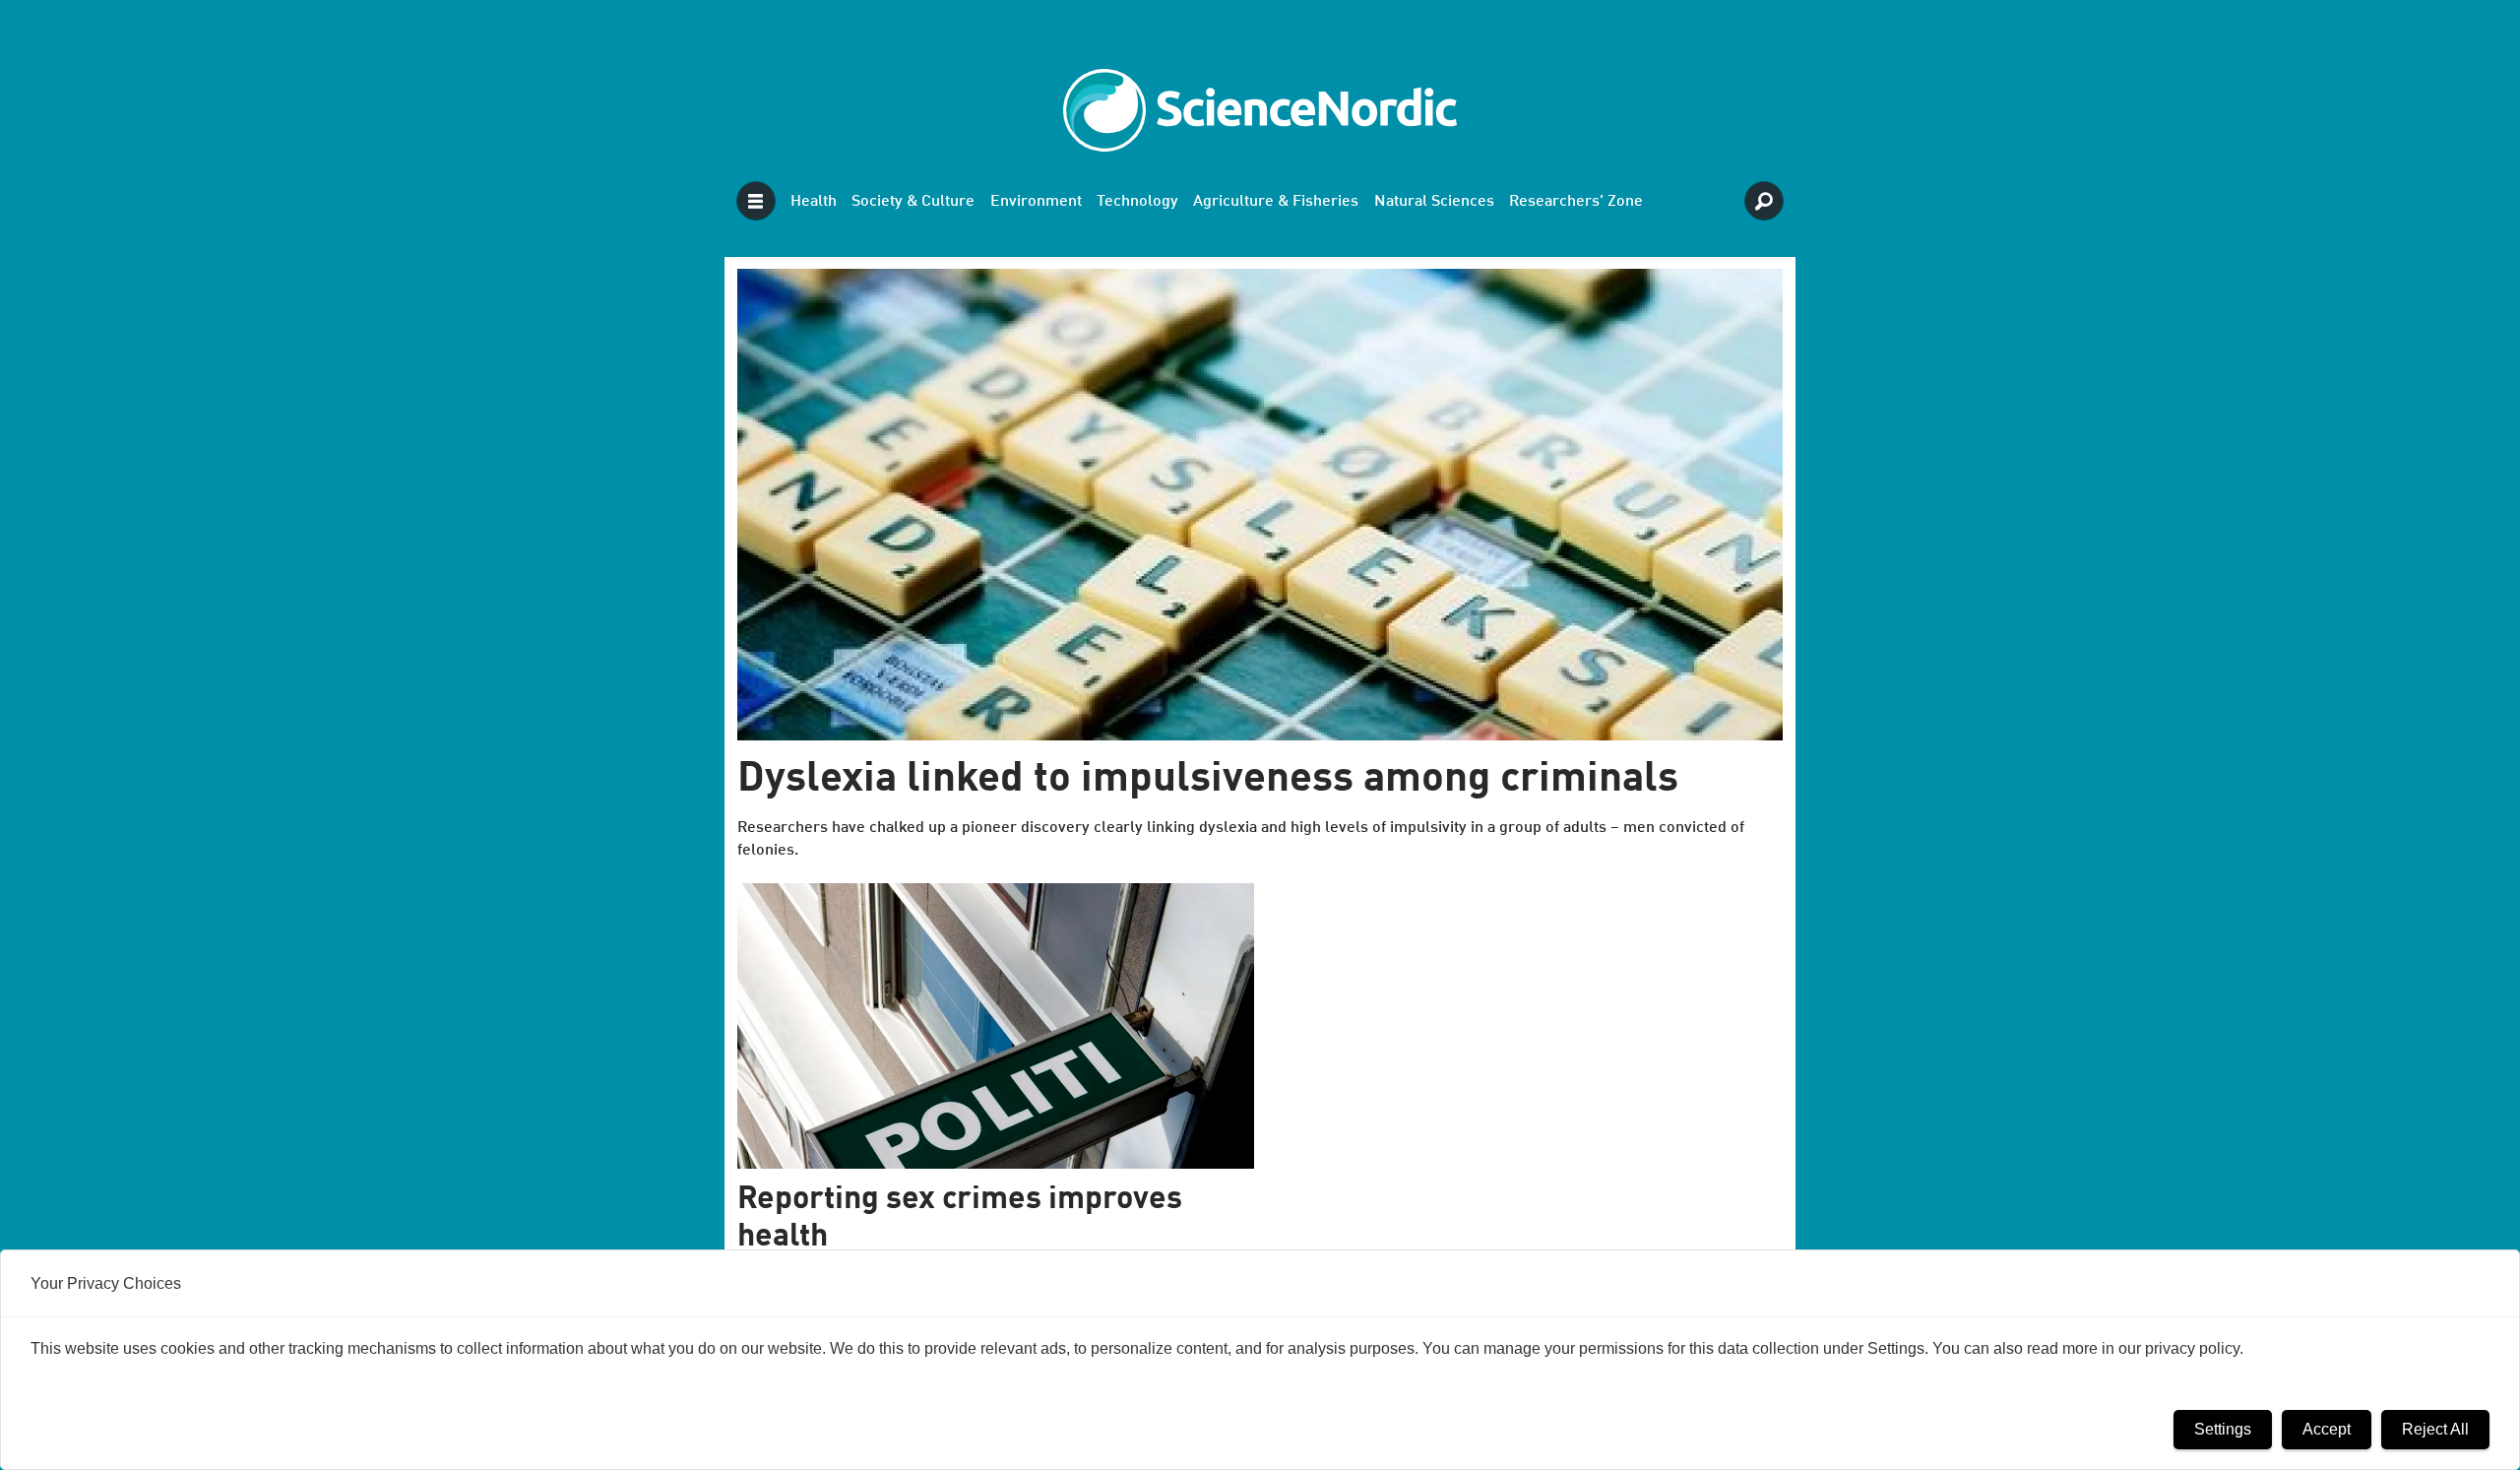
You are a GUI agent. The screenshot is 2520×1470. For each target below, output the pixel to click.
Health (814, 202)
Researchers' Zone (1576, 202)
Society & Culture (913, 202)
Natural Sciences (1434, 202)
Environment (1036, 202)
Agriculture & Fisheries (1276, 202)
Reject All (2435, 1429)
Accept (2327, 1429)
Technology (1137, 202)
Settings (2223, 1429)
